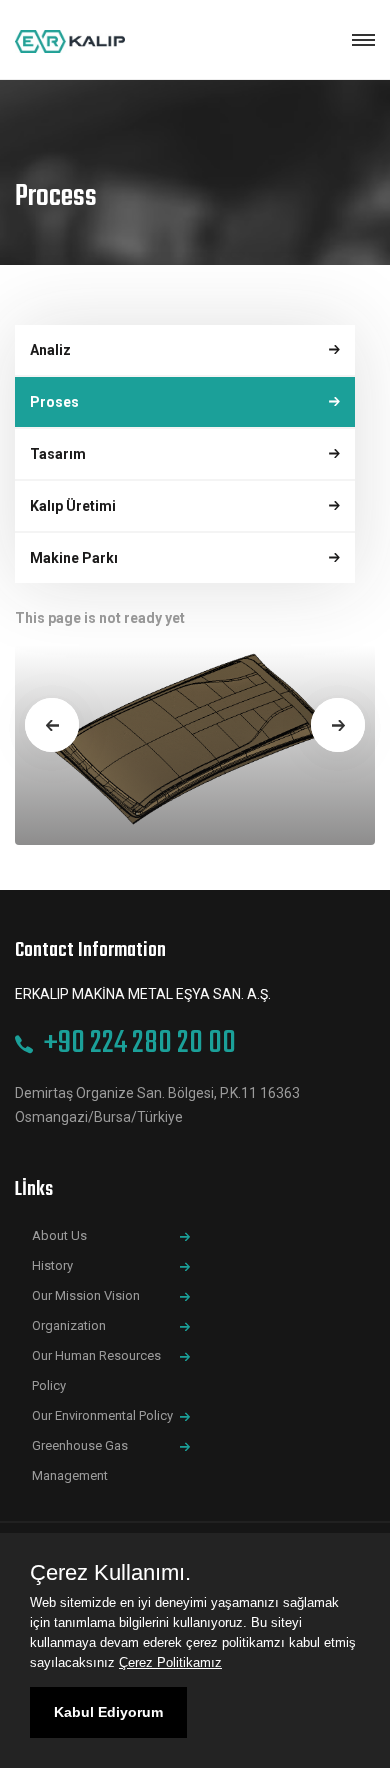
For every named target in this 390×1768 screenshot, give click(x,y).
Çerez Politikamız (170, 1662)
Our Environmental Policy (105, 1415)
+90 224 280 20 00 (140, 1043)
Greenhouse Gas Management (80, 1460)
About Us (62, 1235)
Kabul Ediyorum (108, 1712)
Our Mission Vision (89, 1295)
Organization (72, 1325)
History (55, 1265)
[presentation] (52, 725)
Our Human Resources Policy (96, 1370)
